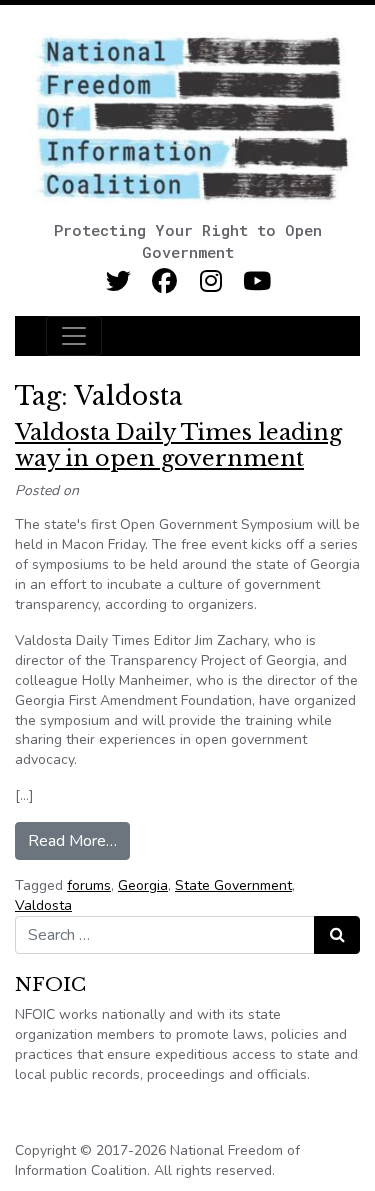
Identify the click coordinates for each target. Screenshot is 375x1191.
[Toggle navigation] (74, 336)
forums (89, 885)
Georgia (143, 885)
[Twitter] (118, 281)
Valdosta (43, 905)
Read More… (79, 840)
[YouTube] (256, 281)
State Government (233, 885)
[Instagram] (210, 281)
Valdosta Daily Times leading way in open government (178, 445)
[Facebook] (164, 281)
